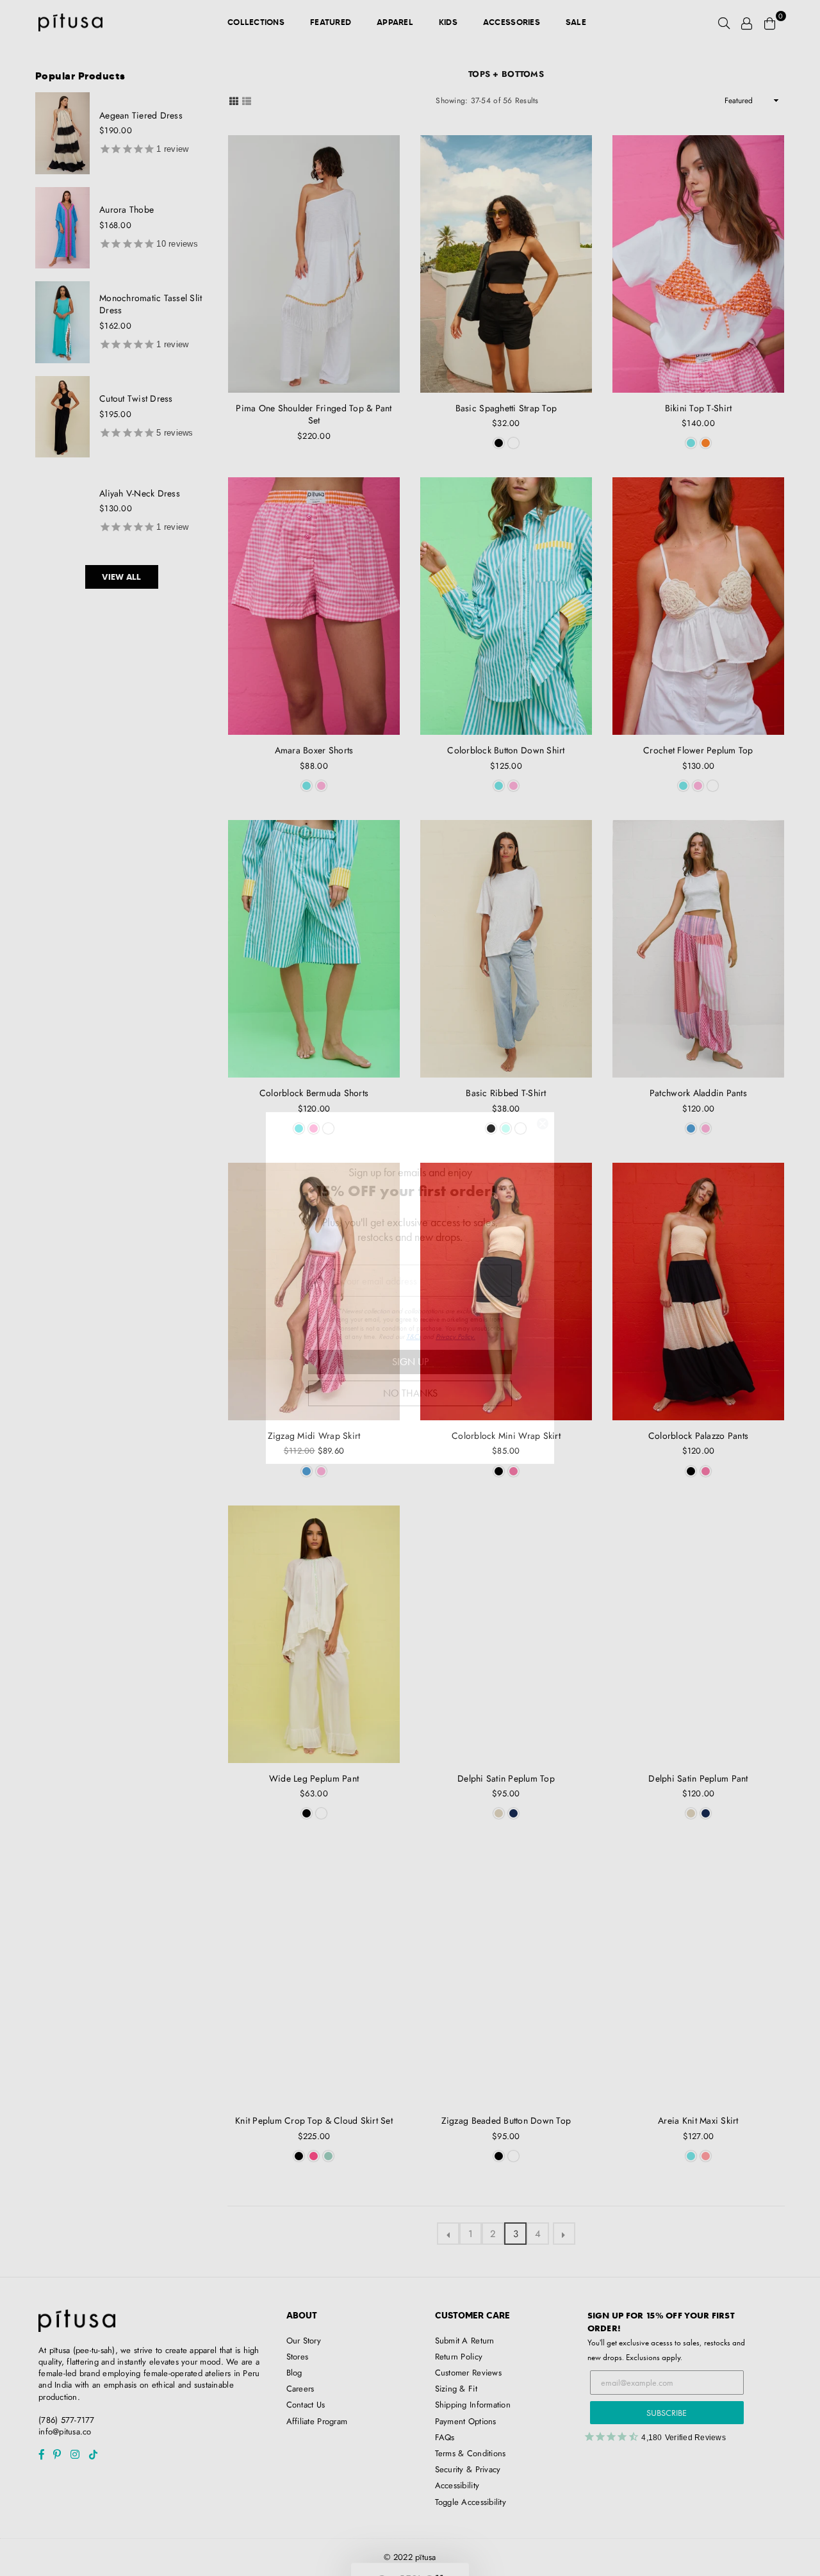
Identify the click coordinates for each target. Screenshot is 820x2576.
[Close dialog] (543, 1124)
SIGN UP (410, 1362)
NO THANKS (410, 1393)
